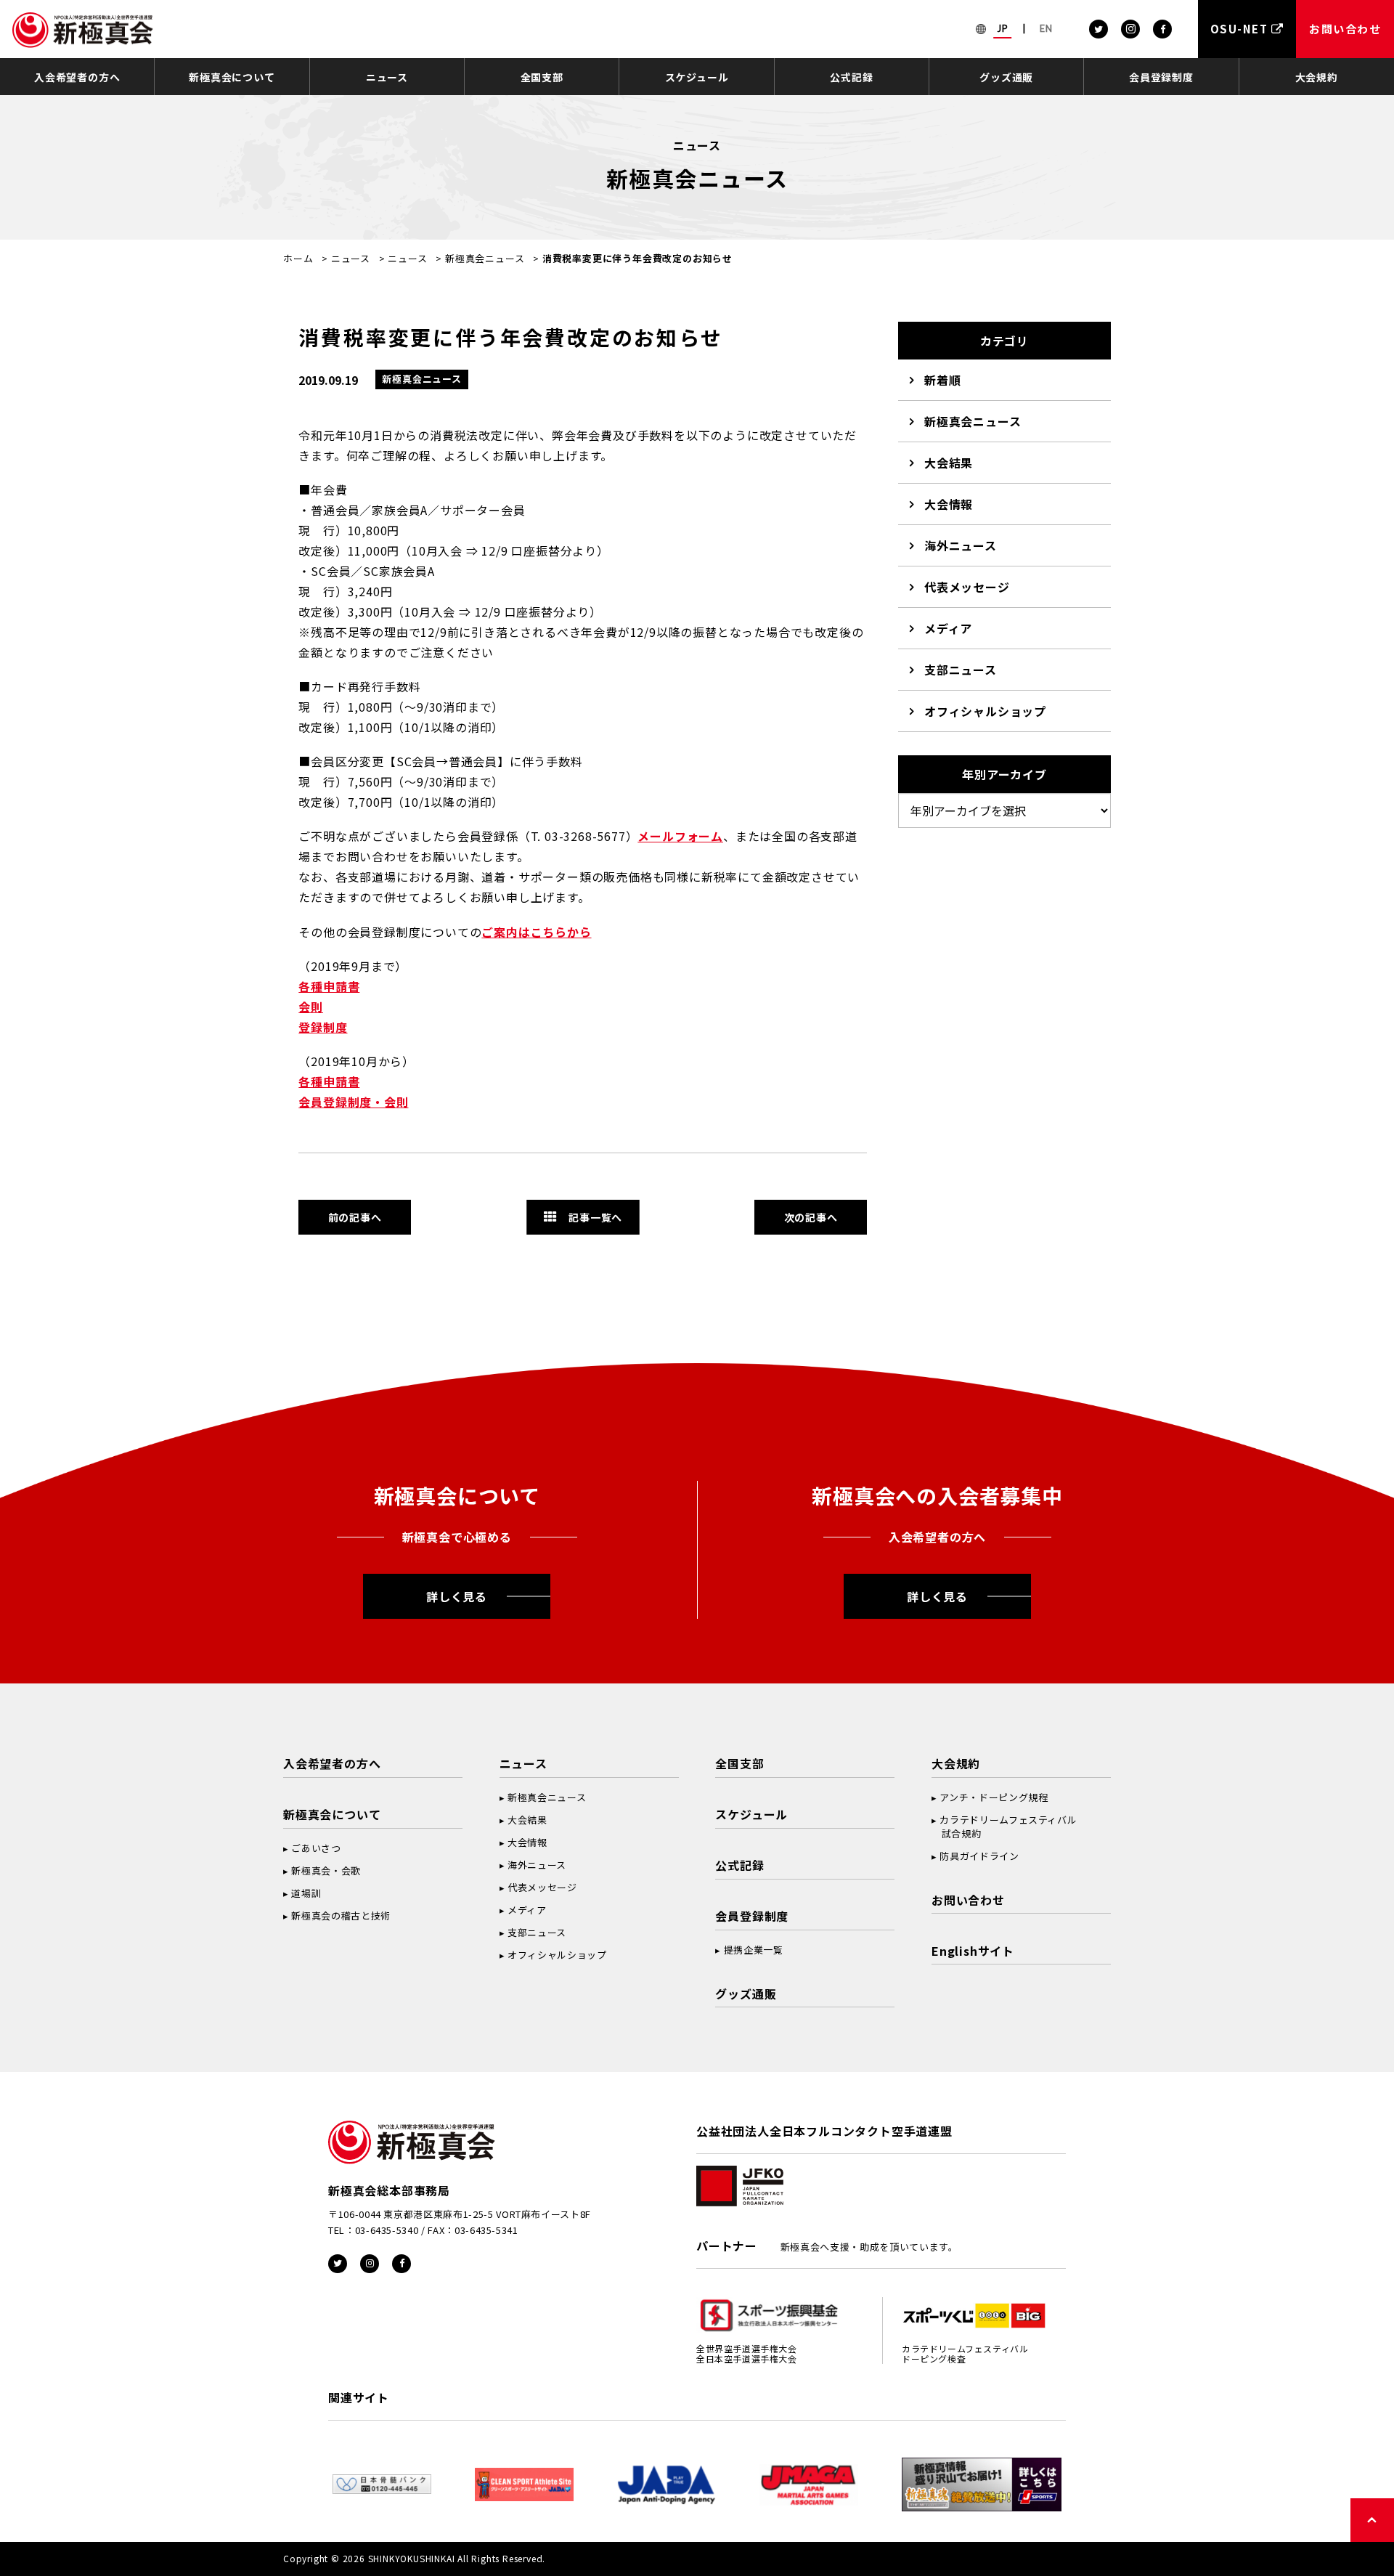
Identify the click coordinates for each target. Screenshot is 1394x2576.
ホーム (298, 258)
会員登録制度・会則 (353, 1102)
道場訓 (306, 1893)
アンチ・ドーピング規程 (994, 1797)
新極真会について (232, 77)
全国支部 (542, 77)
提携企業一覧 (754, 1950)
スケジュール (697, 77)
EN (1046, 28)
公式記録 (851, 77)
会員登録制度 (1161, 77)
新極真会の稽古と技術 (341, 1915)
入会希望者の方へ (77, 77)
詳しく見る (457, 1596)
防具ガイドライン (979, 1856)
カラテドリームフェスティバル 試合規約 (1004, 1827)
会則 (311, 1007)
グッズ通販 (1006, 77)
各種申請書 (329, 986)
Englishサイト (973, 1951)
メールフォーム (680, 836)
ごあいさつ (316, 1848)
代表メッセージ (967, 587)
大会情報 (949, 504)
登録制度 (323, 1027)
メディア (948, 628)
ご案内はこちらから (536, 932)
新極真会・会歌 (326, 1870)
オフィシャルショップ (985, 711)
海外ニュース (961, 545)
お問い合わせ (968, 1900)
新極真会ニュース (485, 258)
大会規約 (1317, 77)
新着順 (942, 380)
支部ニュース (961, 670)
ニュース (387, 77)
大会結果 (949, 463)
